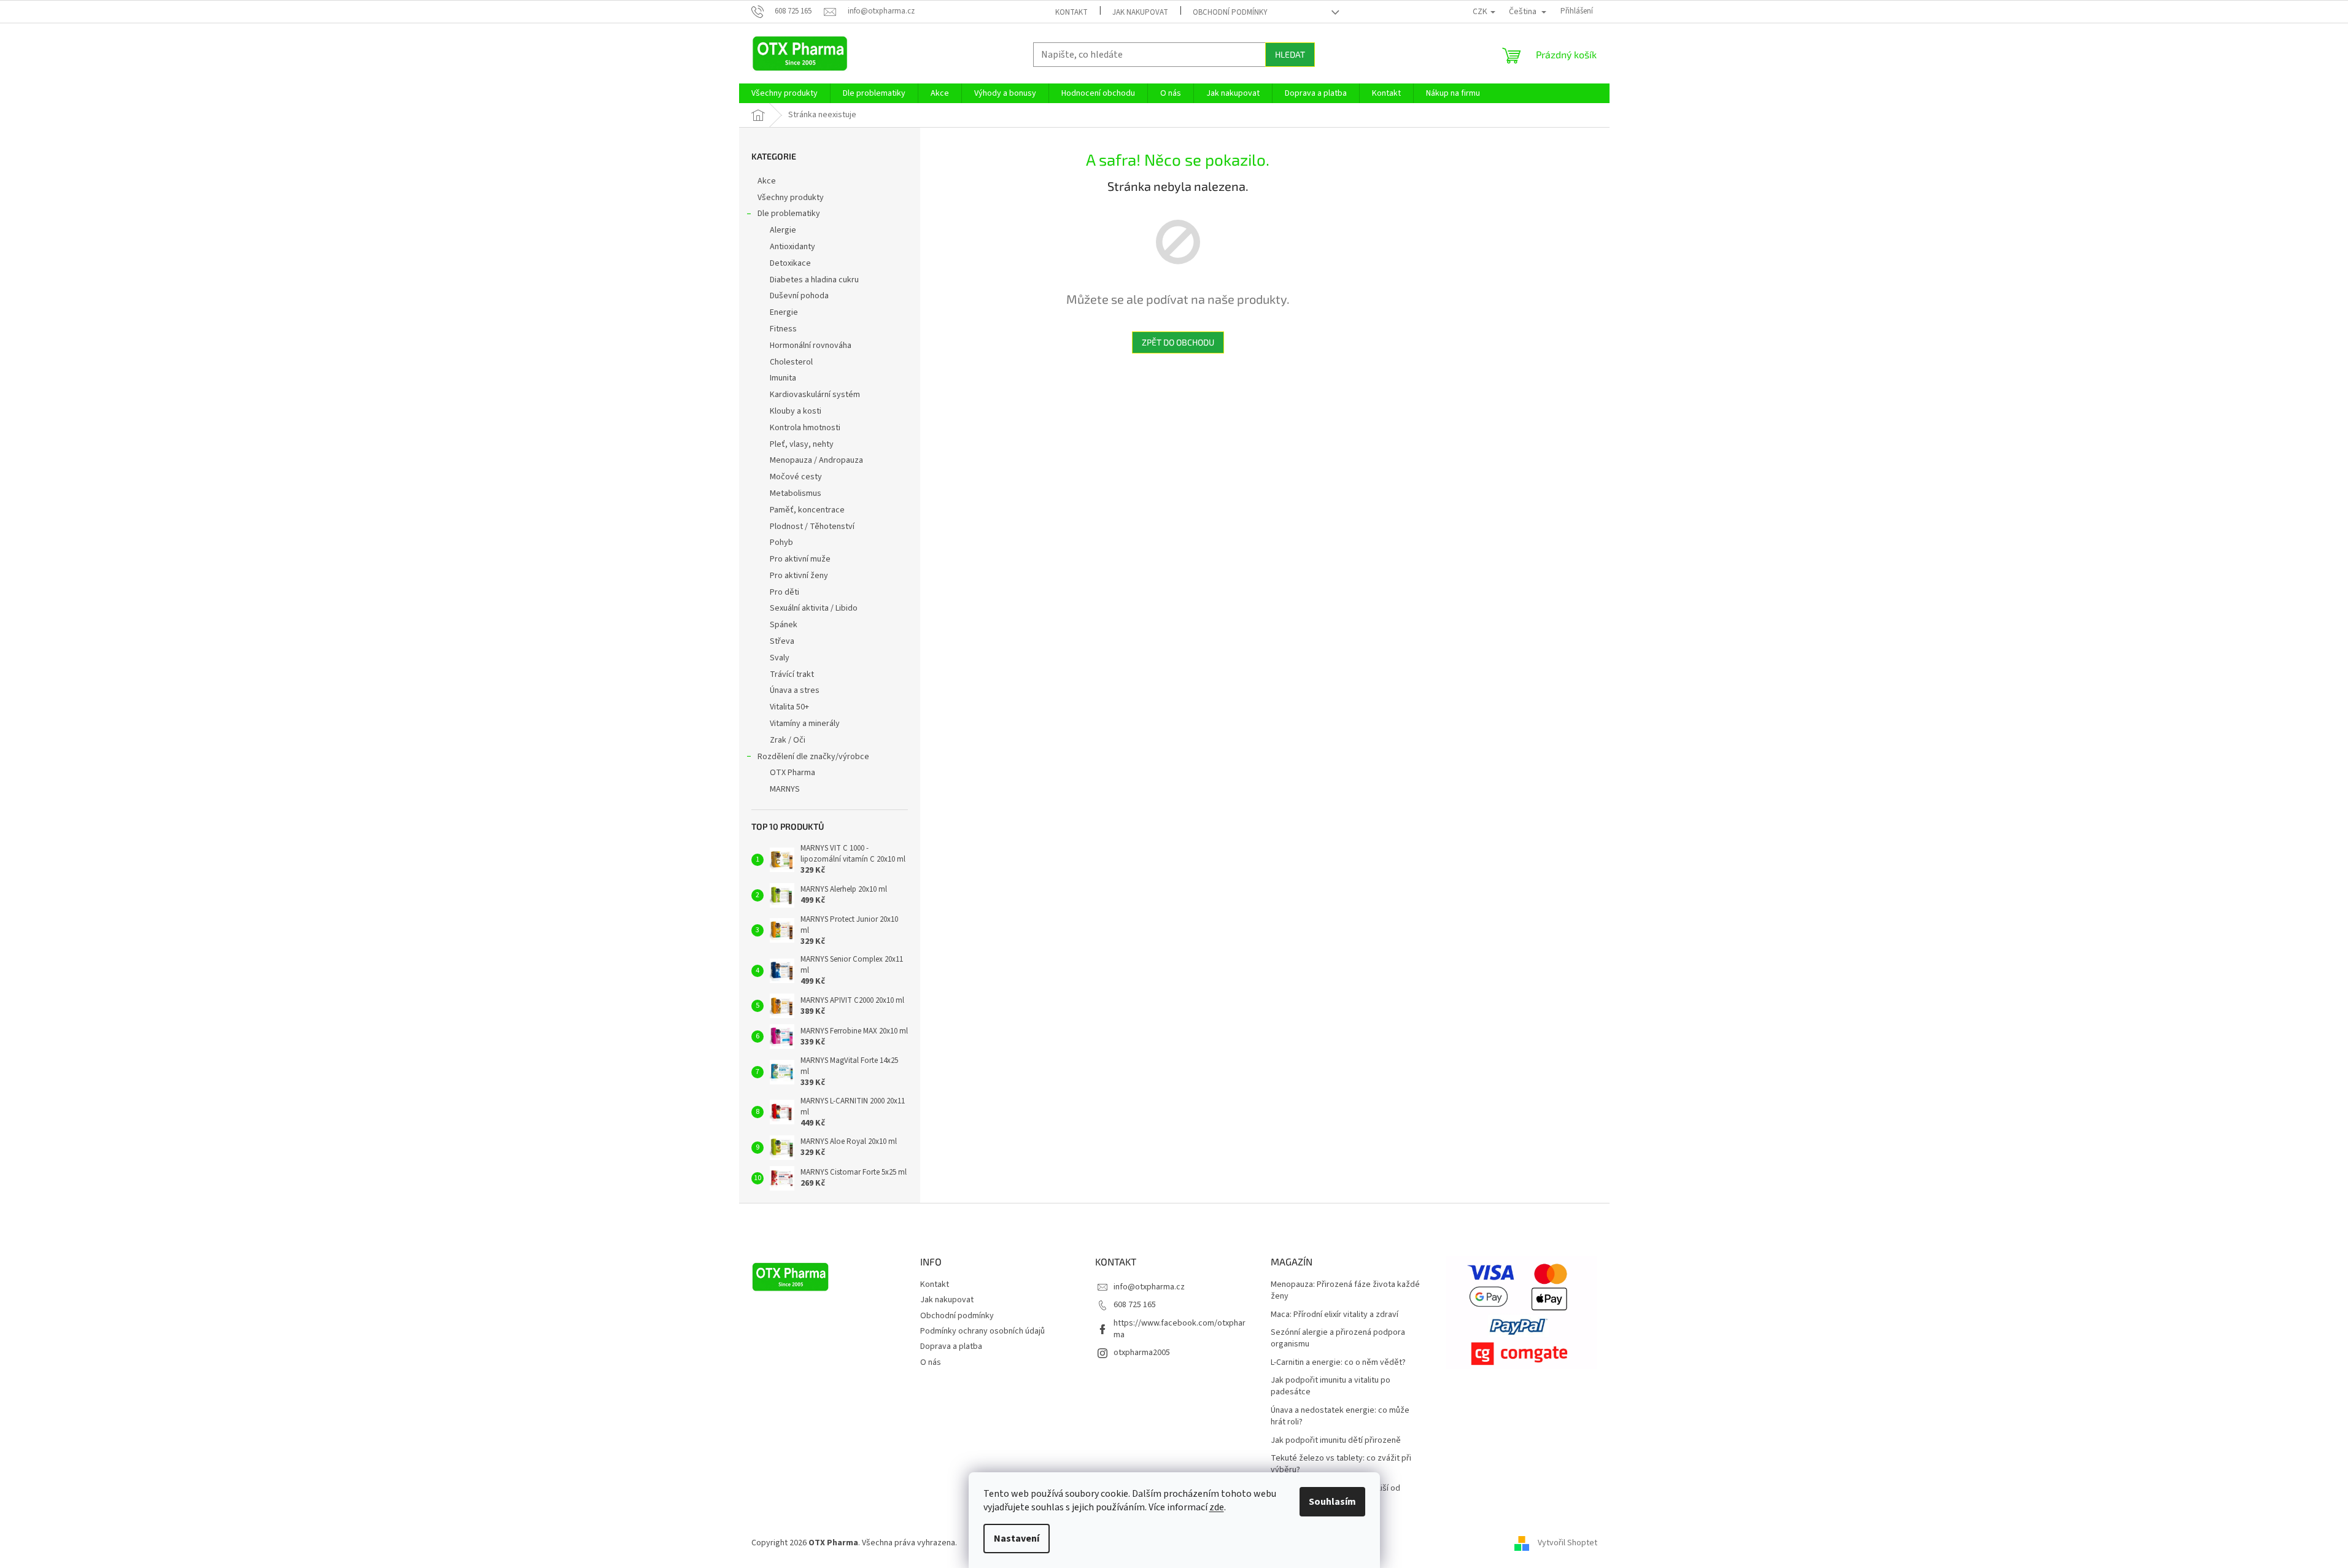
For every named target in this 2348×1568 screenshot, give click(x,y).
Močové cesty (796, 477)
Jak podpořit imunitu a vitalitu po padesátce (1331, 1386)
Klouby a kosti (796, 411)
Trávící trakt (792, 674)
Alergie (783, 230)
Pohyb (781, 543)
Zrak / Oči (788, 740)
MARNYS (785, 789)
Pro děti (785, 592)
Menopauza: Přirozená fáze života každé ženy (1345, 1291)
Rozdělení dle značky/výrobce (813, 757)
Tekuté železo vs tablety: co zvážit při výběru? (1341, 1464)
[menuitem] (785, 93)
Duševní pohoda (799, 296)
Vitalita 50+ (789, 707)
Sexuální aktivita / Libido (814, 608)
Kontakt (1071, 12)
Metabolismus (796, 493)
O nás (931, 1362)
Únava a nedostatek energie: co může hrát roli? (1340, 1416)
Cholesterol (791, 362)
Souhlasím (1332, 1502)
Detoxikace (790, 263)
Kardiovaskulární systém (815, 395)
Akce (767, 181)
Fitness (783, 329)
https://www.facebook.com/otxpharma (1180, 1329)
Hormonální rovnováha (811, 346)
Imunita (783, 378)
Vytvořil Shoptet (1567, 1543)
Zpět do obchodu (1178, 342)
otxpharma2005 (1142, 1353)
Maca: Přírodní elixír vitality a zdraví (1335, 1315)
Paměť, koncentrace (807, 510)
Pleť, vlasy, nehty (802, 444)
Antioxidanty (792, 247)
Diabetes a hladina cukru (814, 280)
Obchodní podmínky (1230, 12)
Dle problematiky (789, 214)
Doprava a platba (951, 1346)
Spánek (784, 625)
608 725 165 (1135, 1305)
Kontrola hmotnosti (805, 428)
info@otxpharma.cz (1149, 1287)
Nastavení (1017, 1539)
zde (1217, 1507)
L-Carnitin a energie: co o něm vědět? (1338, 1363)
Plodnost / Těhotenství (812, 527)
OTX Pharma (792, 773)
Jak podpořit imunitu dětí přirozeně (1336, 1441)
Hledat (1290, 54)
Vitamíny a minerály (805, 724)
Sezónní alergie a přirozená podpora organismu (1338, 1338)
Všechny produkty (791, 198)
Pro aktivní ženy (799, 576)
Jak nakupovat (1140, 12)
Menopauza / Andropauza (816, 460)
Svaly (780, 658)
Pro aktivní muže (800, 559)
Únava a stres (795, 690)
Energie (784, 312)
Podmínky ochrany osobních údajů (982, 1331)
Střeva (782, 641)
